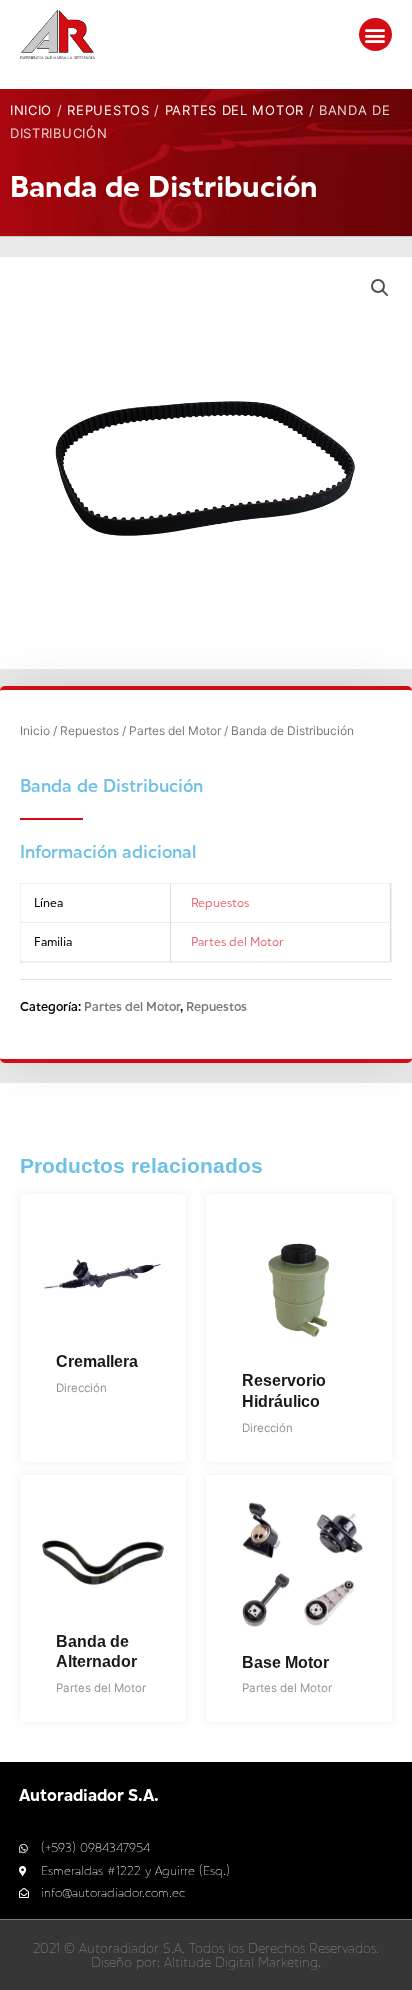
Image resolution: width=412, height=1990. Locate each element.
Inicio (31, 110)
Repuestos (108, 110)
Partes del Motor (234, 110)
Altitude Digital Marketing (241, 1962)
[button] (375, 34)
